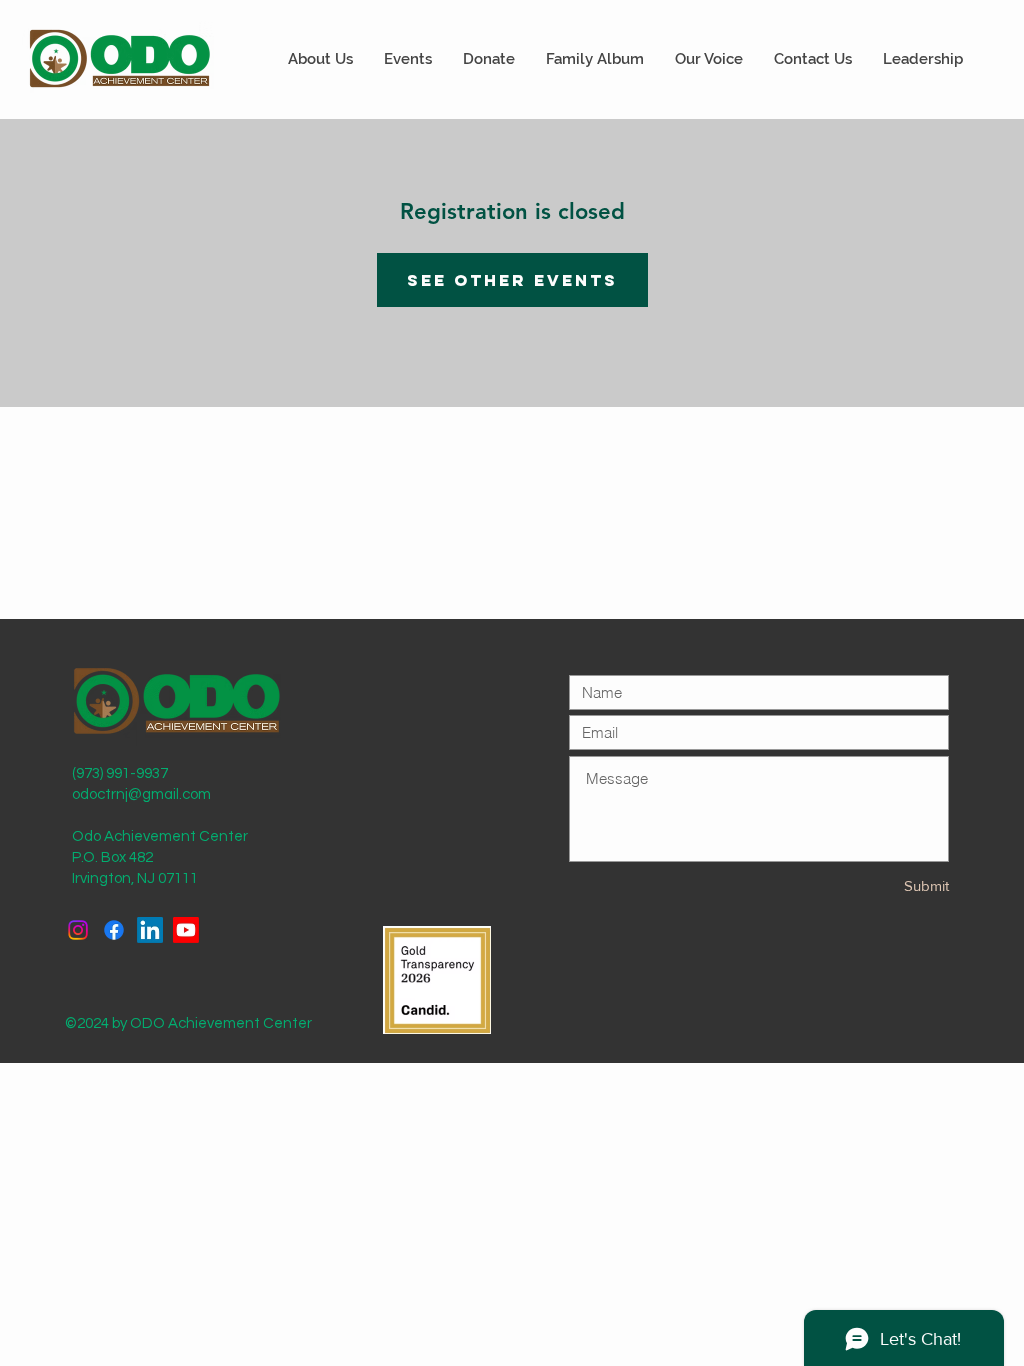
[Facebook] (114, 930)
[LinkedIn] (150, 930)
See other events (512, 280)
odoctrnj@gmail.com (141, 794)
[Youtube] (186, 930)
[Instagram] (78, 930)
